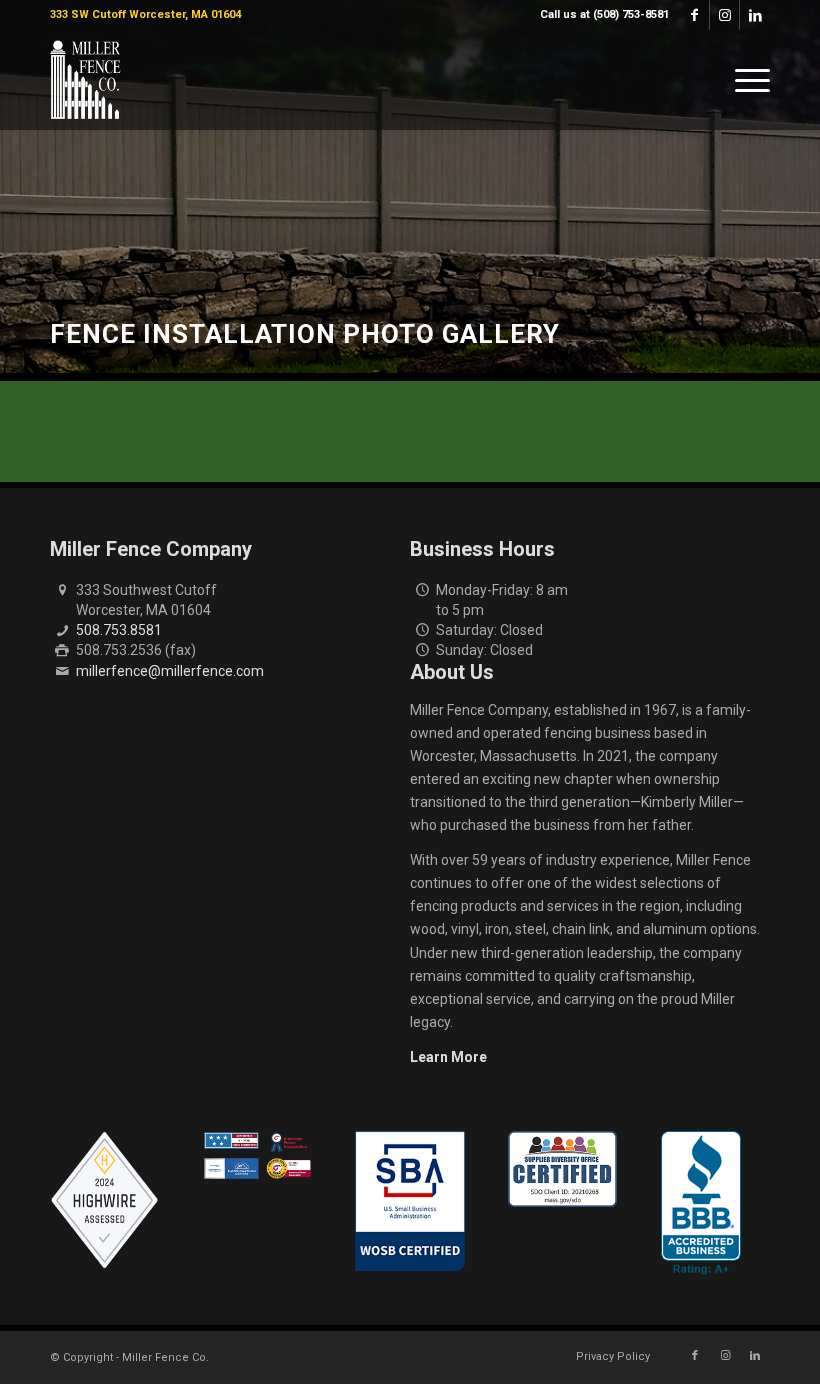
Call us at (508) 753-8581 (604, 14)
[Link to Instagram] (724, 15)
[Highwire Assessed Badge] (104, 1201)
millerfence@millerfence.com (170, 671)
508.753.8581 (119, 630)
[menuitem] (599, 15)
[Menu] (747, 80)
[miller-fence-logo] (85, 80)
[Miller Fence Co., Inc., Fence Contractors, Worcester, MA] (701, 1203)
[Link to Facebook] (694, 15)
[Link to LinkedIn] (755, 15)
